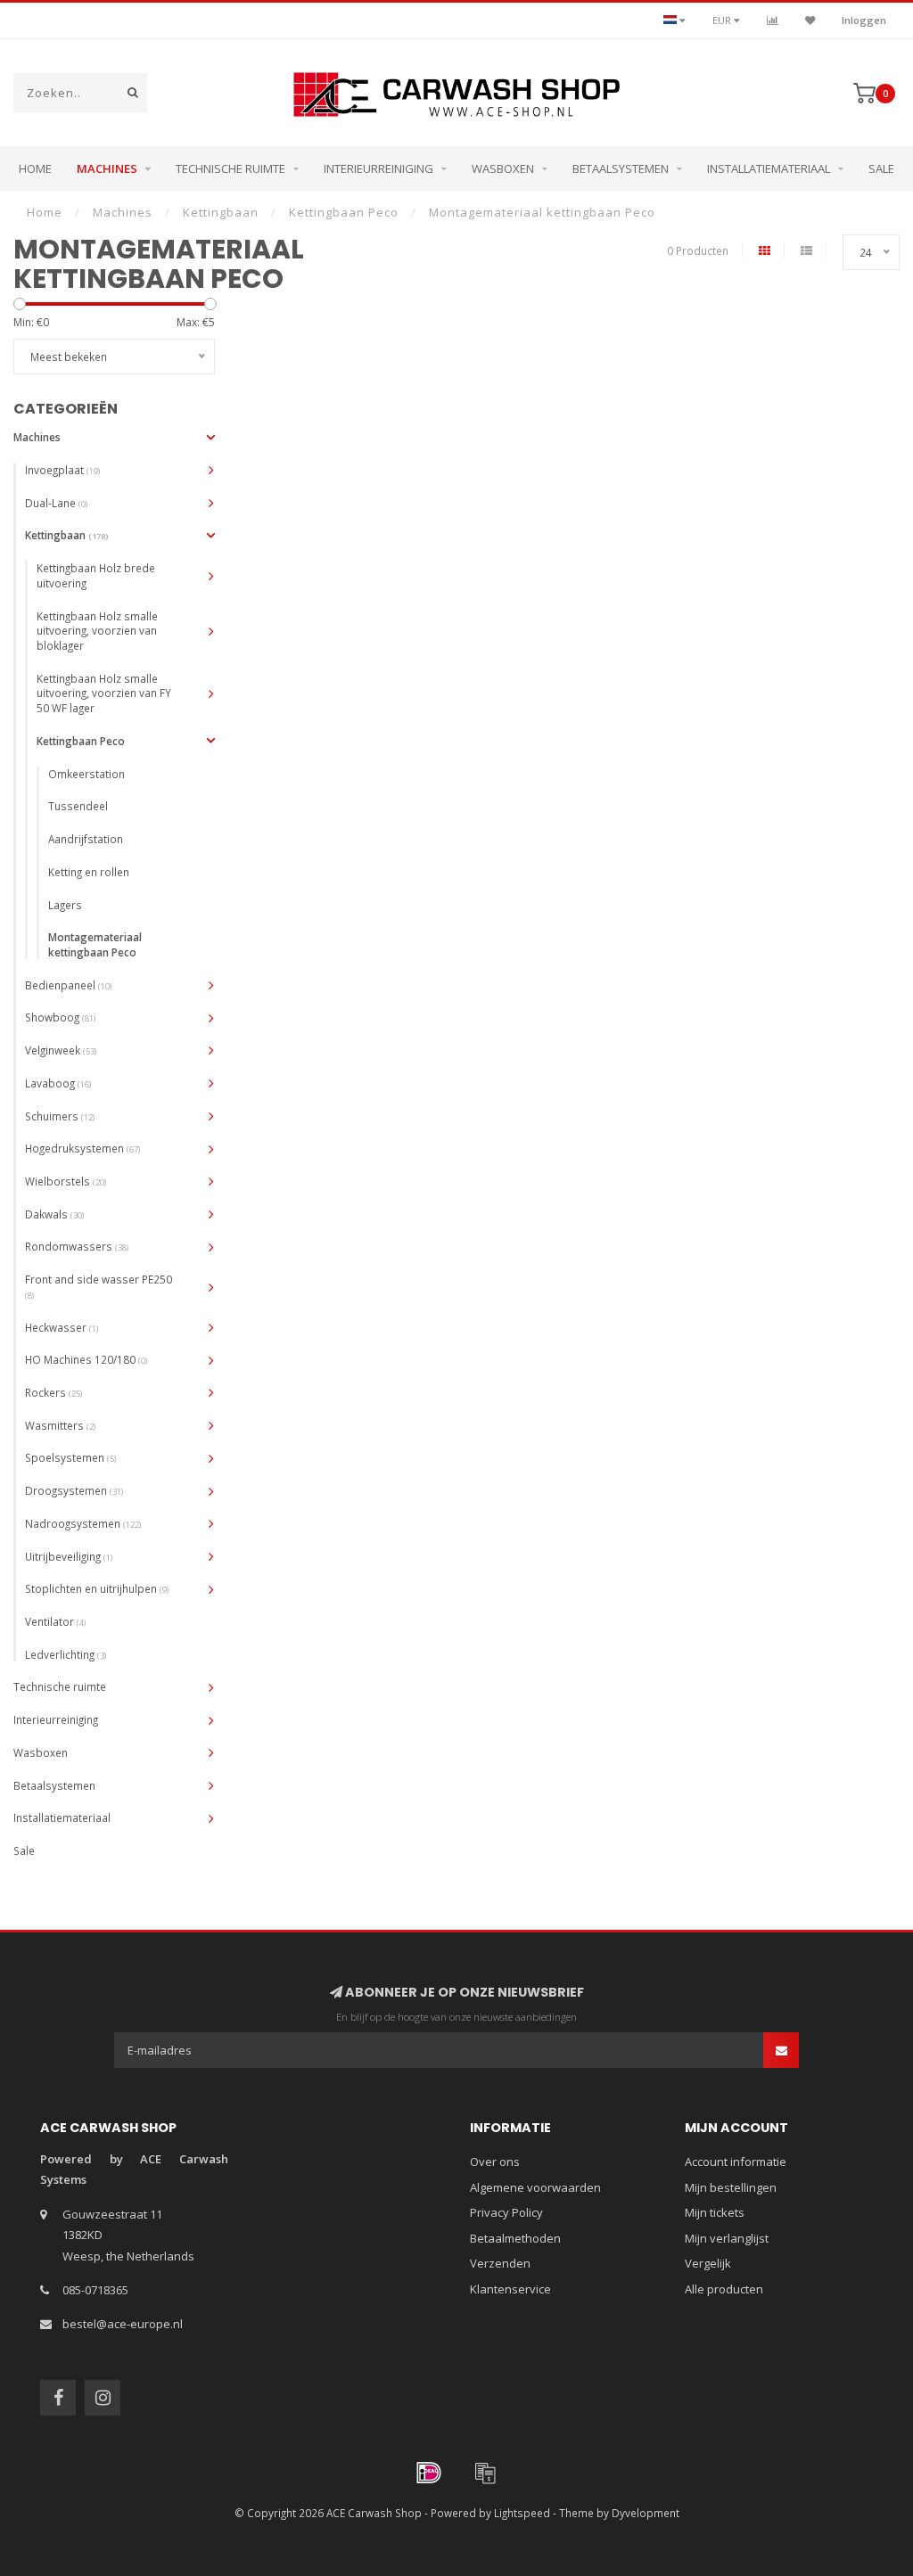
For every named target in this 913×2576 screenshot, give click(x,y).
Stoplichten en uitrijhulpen (97, 1588)
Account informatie (736, 2162)
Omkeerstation (86, 774)
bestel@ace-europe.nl (123, 2324)
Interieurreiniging (378, 168)
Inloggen (864, 20)
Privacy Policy (506, 2212)
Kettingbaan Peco (81, 741)
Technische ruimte (230, 168)
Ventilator (55, 1621)
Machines (107, 168)
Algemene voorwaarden (535, 2187)
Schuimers (60, 1116)
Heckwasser (62, 1327)
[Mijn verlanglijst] (810, 20)
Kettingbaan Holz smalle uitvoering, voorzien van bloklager (97, 631)
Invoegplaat (62, 470)
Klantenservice (510, 2289)
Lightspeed (522, 2513)
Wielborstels (66, 1181)
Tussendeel (78, 806)
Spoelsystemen (70, 1457)
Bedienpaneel (68, 985)
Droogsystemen (74, 1490)
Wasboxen (503, 168)
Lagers (65, 905)
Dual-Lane (56, 503)
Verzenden (500, 2263)
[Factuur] (485, 2473)
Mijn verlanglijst (727, 2238)
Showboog (60, 1017)
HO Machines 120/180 (86, 1359)
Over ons (495, 2162)
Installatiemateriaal (769, 168)
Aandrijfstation (86, 839)
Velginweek (61, 1050)
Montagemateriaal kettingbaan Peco (95, 944)
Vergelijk (708, 2263)
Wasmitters (60, 1425)
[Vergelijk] (773, 20)
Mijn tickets (715, 2212)
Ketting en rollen (89, 872)
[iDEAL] (429, 2473)
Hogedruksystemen (82, 1148)
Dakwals (54, 1214)
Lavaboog (58, 1083)
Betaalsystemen (621, 168)
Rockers (53, 1392)
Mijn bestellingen (731, 2187)
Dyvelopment (646, 2513)
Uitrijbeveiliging (69, 1556)
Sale (881, 168)
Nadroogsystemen (83, 1523)
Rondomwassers (77, 1246)
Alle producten (724, 2289)
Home (35, 168)
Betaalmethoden (515, 2238)
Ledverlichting (66, 1654)
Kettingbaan (66, 535)
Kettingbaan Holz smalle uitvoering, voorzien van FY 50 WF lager (104, 693)
